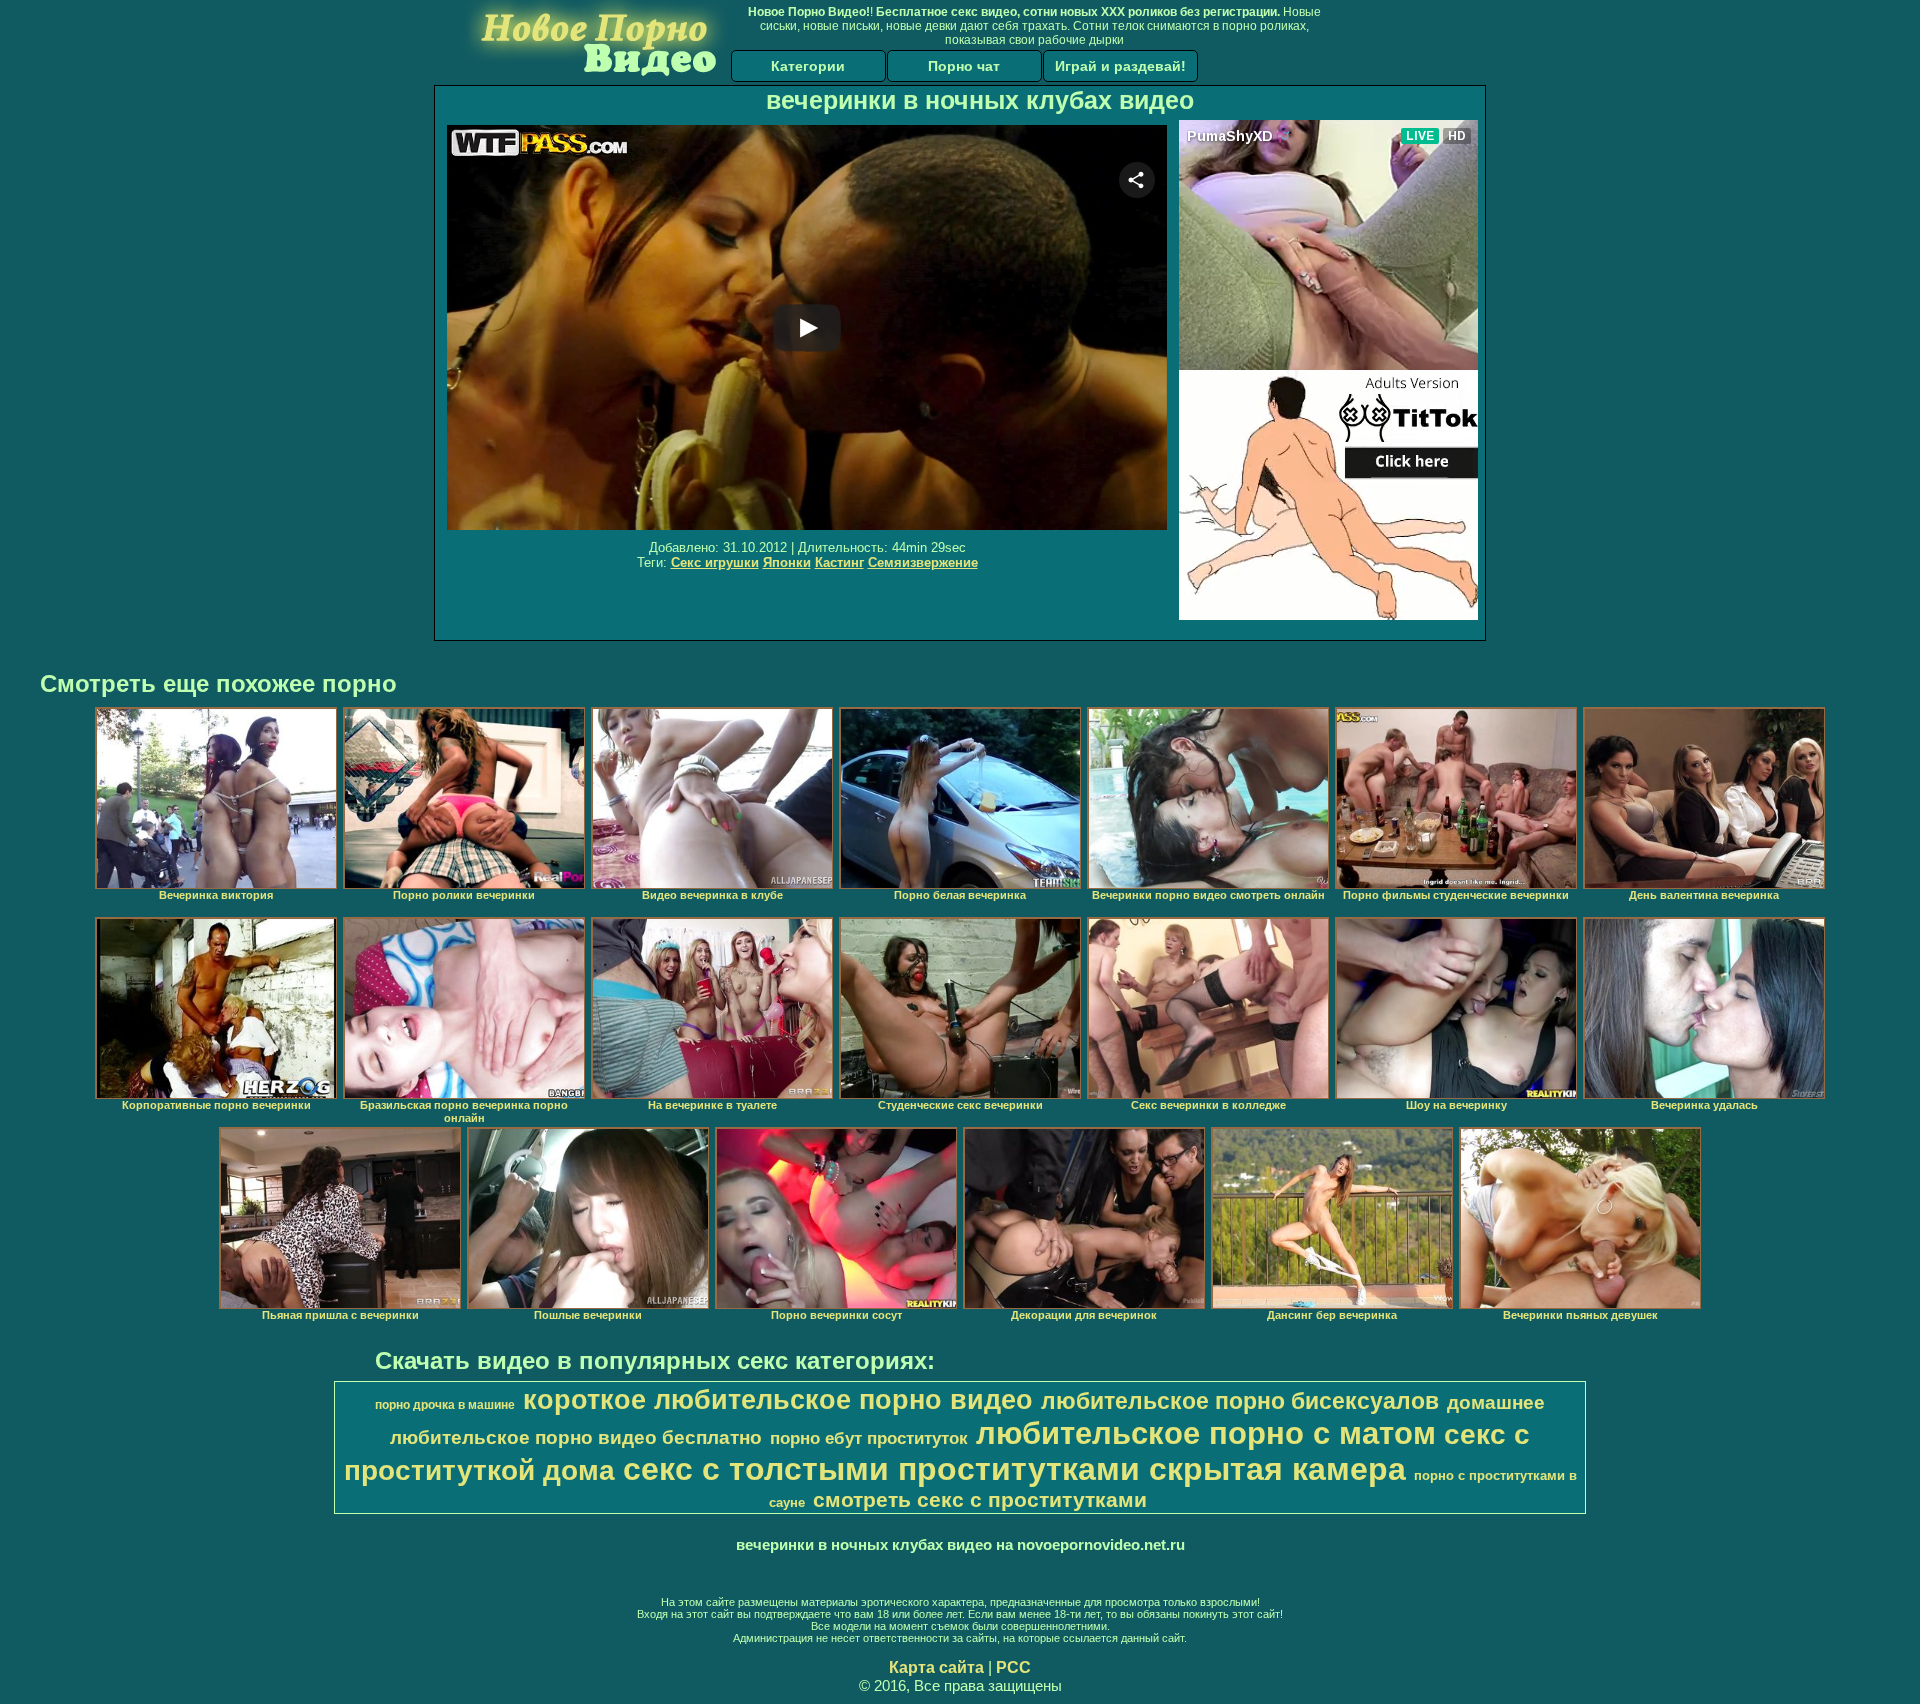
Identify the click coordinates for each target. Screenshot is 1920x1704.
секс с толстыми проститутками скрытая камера (1014, 1469)
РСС (1013, 1667)
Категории (808, 66)
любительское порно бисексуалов (1240, 1401)
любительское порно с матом (1206, 1433)
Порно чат (964, 66)
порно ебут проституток (869, 1438)
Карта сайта (936, 1667)
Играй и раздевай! (1120, 66)
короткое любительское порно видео (778, 1400)
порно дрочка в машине (445, 1405)
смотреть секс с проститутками (980, 1500)
